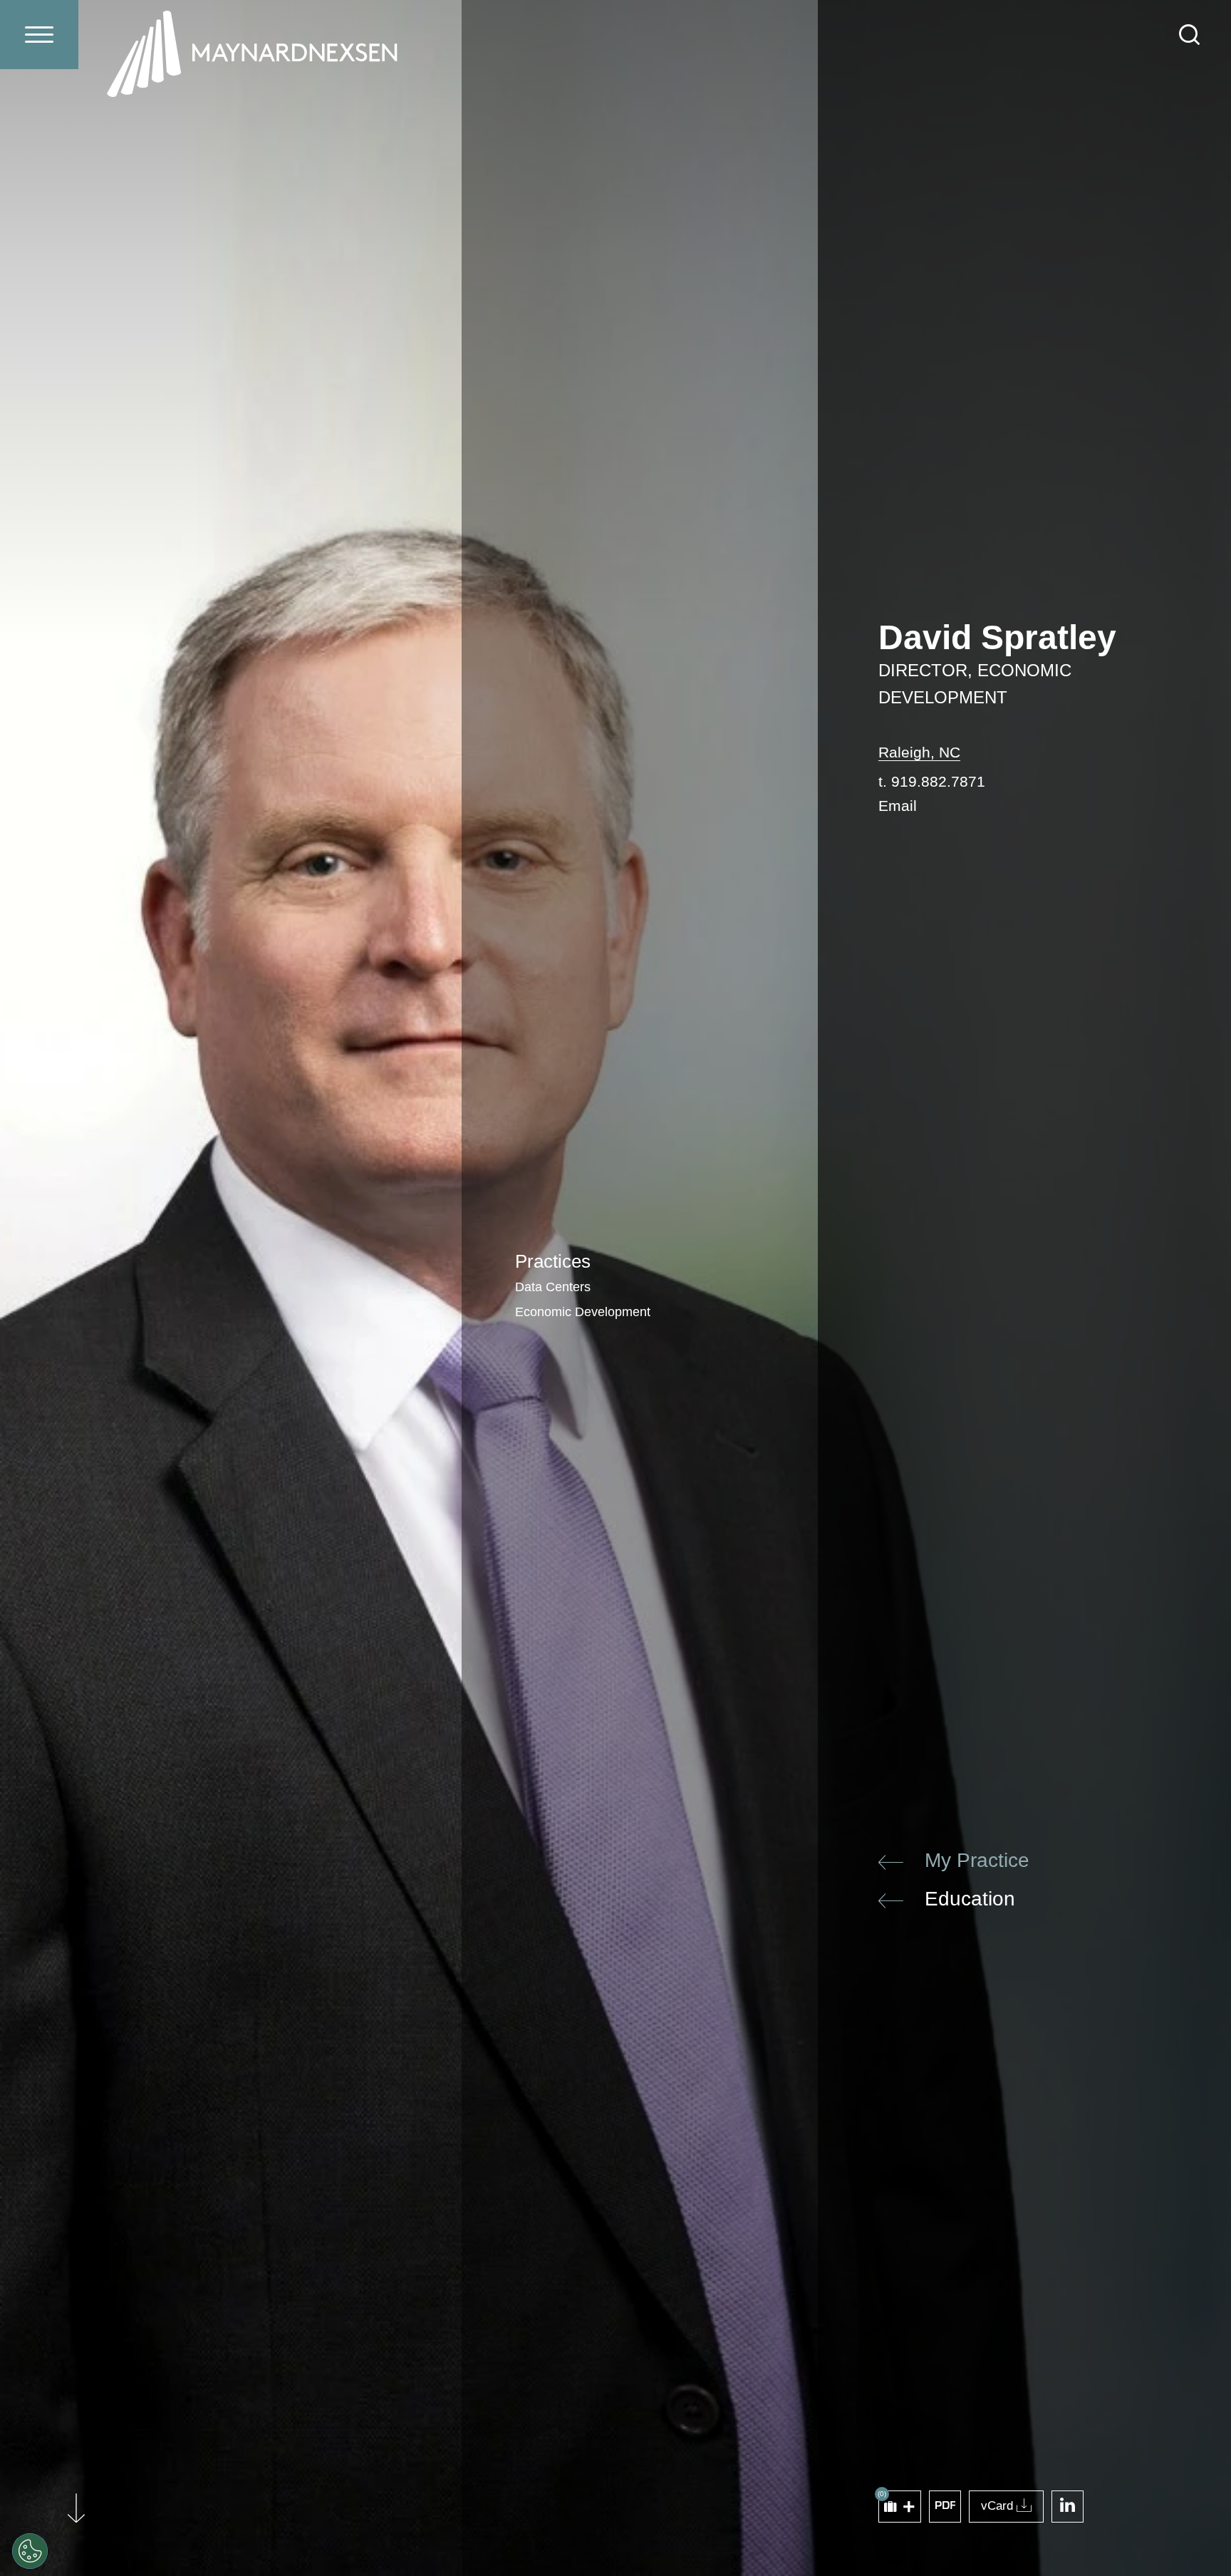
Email (898, 806)
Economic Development (583, 1312)
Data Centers (553, 1287)
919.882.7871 (938, 781)
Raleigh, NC (919, 752)
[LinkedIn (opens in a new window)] (1068, 2507)
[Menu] (39, 35)
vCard (997, 2506)
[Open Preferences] (30, 2551)
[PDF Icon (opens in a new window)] (945, 2507)
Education (970, 1899)
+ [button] (909, 2507)
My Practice (977, 1860)
